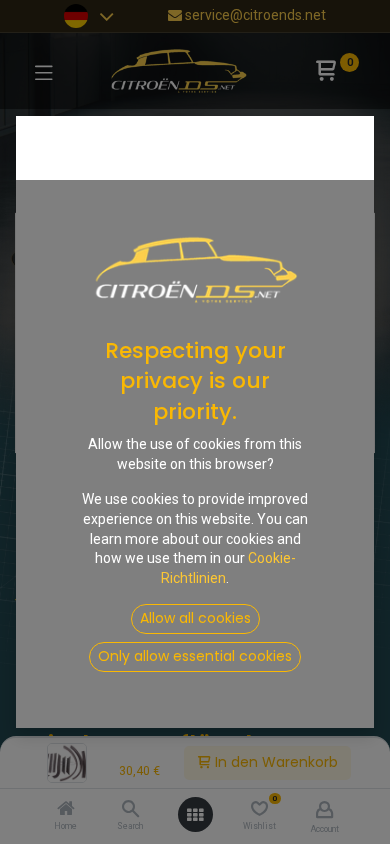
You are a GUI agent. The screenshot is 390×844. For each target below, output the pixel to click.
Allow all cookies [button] (195, 618)
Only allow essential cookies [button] (195, 656)
